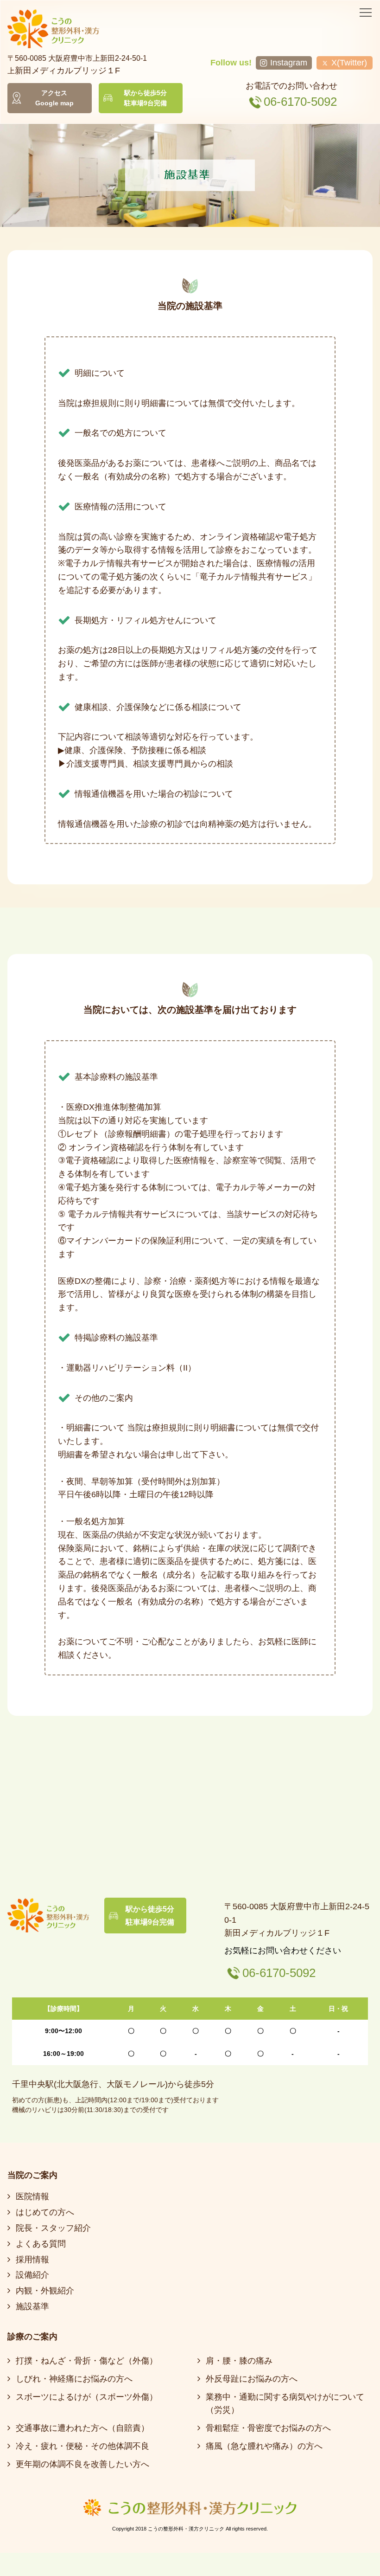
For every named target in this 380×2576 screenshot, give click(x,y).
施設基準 (32, 2306)
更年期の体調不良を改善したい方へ (82, 2464)
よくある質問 (41, 2244)
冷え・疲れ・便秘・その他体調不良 (82, 2446)
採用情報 (32, 2260)
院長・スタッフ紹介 (53, 2228)
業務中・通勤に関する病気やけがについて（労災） (285, 2404)
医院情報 (32, 2196)
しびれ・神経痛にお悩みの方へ (74, 2379)
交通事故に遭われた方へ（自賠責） (82, 2428)
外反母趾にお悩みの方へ (252, 2379)
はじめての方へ (45, 2212)
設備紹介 (32, 2275)
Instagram (289, 63)
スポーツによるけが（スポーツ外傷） (87, 2397)
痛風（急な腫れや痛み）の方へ (264, 2446)
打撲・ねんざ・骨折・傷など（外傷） (87, 2361)
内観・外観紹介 (45, 2291)
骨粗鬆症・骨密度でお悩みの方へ (268, 2428)
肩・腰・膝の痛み (239, 2361)
